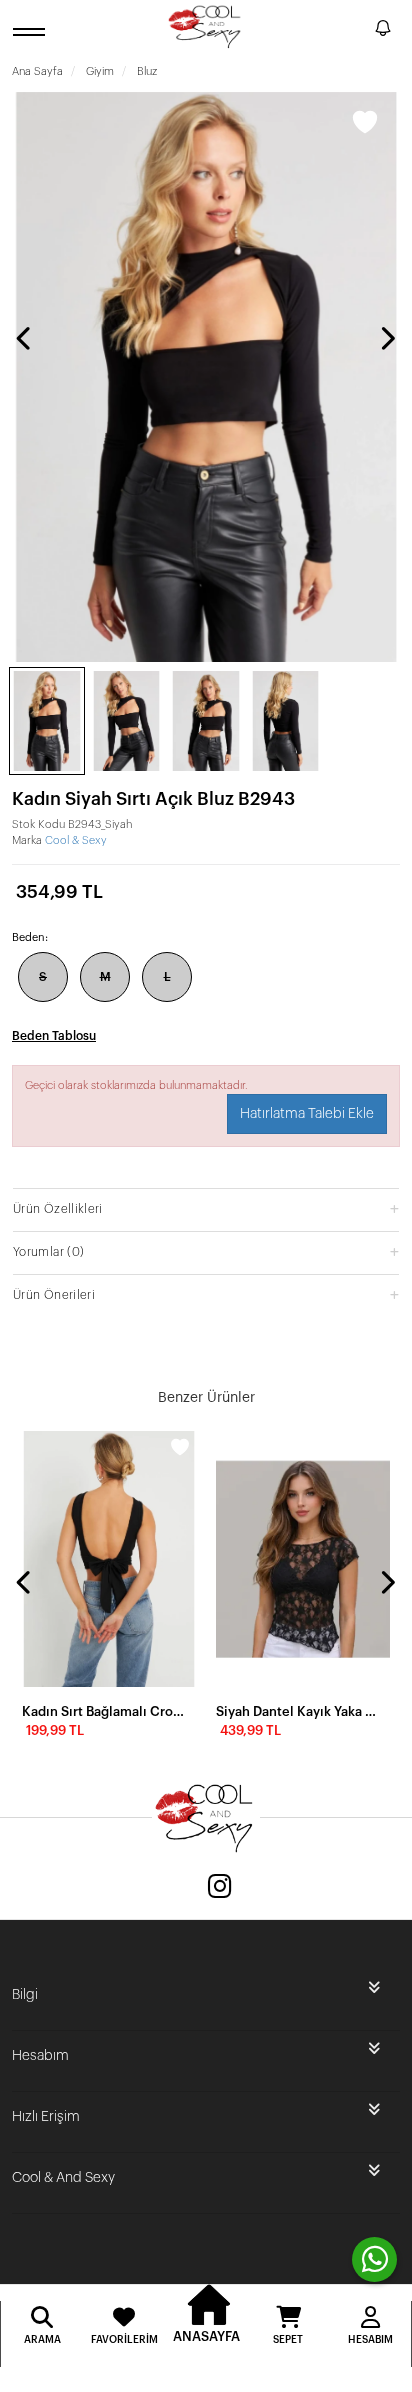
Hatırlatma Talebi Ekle (307, 1114)
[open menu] (32, 31)
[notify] (383, 31)
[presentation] (25, 338)
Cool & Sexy (76, 840)
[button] (206, 1208)
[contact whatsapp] (374, 2259)
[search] (356, 31)
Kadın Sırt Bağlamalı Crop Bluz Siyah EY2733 (103, 1711)
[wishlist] (180, 1447)
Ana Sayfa (37, 71)
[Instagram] (220, 1888)
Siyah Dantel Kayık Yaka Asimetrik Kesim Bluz (297, 1711)
